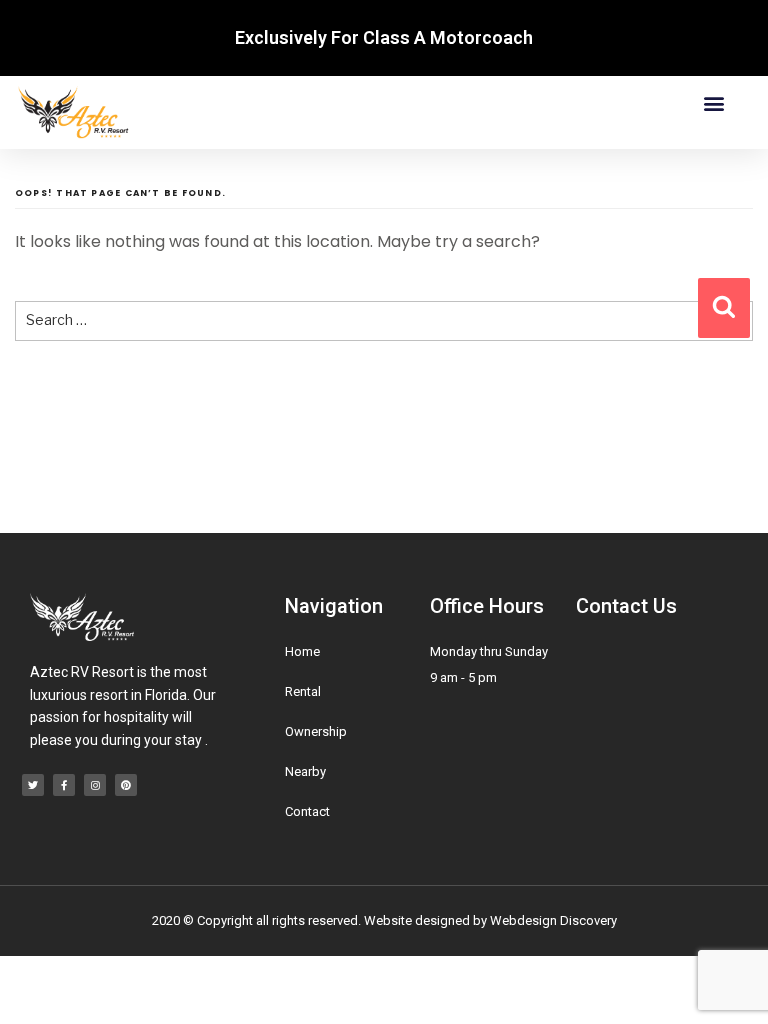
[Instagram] (95, 785)
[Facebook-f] (64, 785)
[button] (714, 102)
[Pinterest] (126, 785)
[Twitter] (33, 785)
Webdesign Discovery (553, 920)
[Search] (724, 308)
